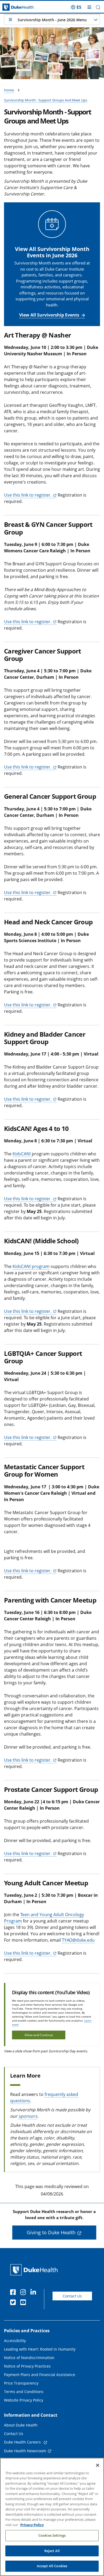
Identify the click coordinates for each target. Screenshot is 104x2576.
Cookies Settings (52, 2535)
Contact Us (72, 2296)
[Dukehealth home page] (13, 7)
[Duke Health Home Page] (35, 2270)
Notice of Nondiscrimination (29, 2358)
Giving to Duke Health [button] (51, 2232)
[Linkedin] (34, 2293)
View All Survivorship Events (49, 315)
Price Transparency (21, 2383)
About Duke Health (21, 2425)
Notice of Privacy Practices (27, 2366)
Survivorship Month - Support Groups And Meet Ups (46, 100)
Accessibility (15, 2341)
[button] (76, 7)
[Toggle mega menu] (89, 7)
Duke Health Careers (23, 2442)
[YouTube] (24, 2303)
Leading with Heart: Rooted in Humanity (40, 2349)
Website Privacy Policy (24, 2400)
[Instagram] (24, 2293)
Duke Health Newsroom (25, 2451)
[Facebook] (14, 2293)
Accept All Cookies (52, 2566)
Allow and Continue (39, 2035)
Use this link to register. (28, 495)
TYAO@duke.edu (78, 1940)
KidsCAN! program (31, 1266)
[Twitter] (14, 2303)
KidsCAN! (22, 1154)
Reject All (52, 2551)
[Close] (98, 2465)
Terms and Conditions (24, 2392)
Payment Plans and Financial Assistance (40, 2375)
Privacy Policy (32, 2525)
